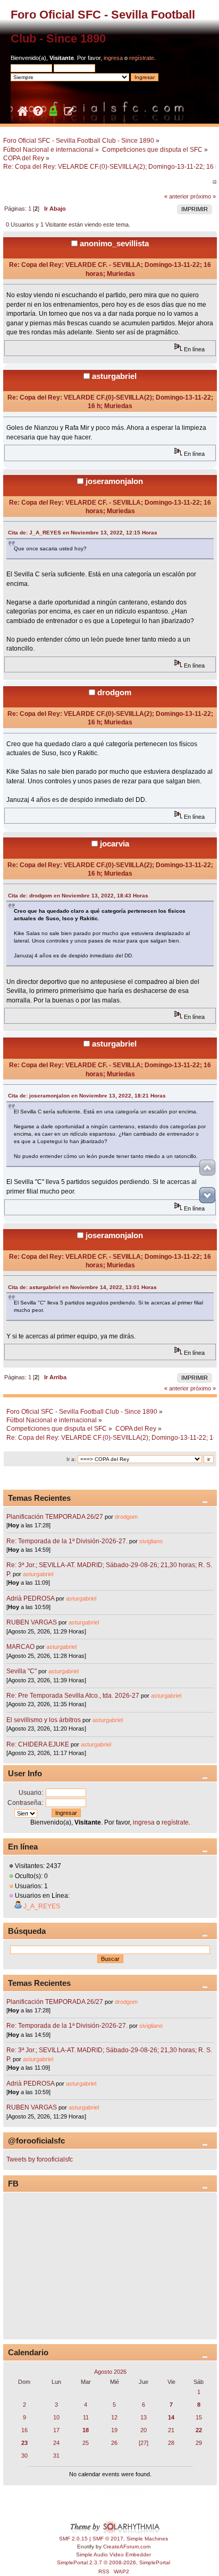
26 (114, 2443)
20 (144, 2430)
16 (24, 2430)
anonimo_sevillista (114, 243)
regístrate (142, 58)
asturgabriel (114, 376)
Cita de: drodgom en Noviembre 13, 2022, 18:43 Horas (78, 896)
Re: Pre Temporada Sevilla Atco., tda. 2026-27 (73, 1696)
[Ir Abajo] (207, 1195)
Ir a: (71, 1459)
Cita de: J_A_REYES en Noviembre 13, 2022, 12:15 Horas (83, 533)
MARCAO (20, 1647)
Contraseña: (25, 1803)
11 (86, 2417)
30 (24, 2456)
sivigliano (151, 1541)
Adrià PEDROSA (30, 1598)
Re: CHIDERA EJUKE (38, 1744)
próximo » (203, 196)
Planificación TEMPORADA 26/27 (55, 1517)
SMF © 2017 (108, 2539)
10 (56, 2417)
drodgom (114, 692)
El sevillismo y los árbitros (44, 1720)
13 (144, 2417)
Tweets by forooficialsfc (40, 2159)
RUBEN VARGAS (32, 1622)
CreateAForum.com (127, 2547)
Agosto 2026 (110, 2372)
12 (114, 2417)
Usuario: (31, 1793)
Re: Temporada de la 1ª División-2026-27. (67, 1541)
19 (114, 2430)
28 (171, 2443)
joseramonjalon (114, 481)
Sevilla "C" (22, 1671)
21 (171, 2430)
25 (86, 2443)
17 (56, 2430)
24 (56, 2443)
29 (199, 2443)
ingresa (113, 58)
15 (199, 2417)
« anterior (176, 196)
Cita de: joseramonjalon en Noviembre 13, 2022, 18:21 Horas (87, 1096)
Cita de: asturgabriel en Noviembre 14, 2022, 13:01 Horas (82, 1287)
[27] (144, 2443)
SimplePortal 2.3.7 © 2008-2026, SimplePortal (113, 2562)
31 (56, 2456)
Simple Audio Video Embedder (113, 2555)
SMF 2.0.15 (73, 2539)
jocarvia (115, 844)
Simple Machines (147, 2539)
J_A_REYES (42, 1906)
